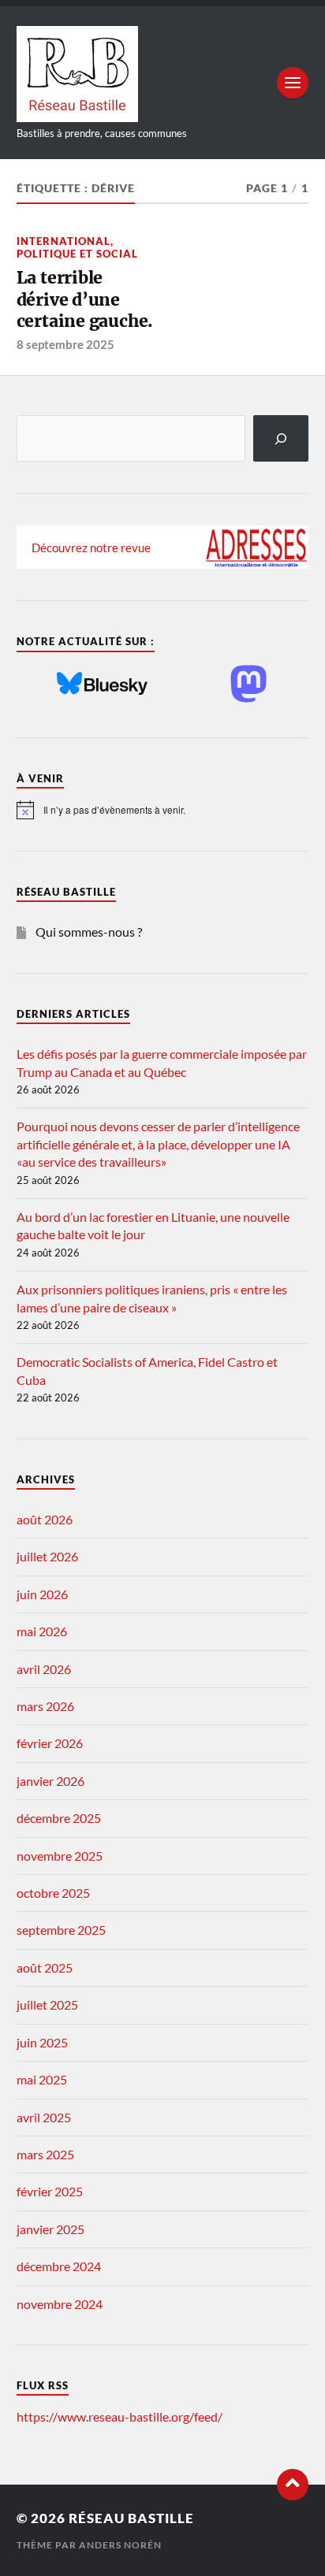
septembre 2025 (61, 1930)
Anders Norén (120, 2545)
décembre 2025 (59, 1818)
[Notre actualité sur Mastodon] (248, 685)
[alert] (163, 810)
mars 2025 (45, 2154)
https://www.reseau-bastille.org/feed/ (120, 2416)
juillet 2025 (47, 2004)
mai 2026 (42, 1631)
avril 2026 (44, 1669)
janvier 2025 (50, 2229)
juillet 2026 (47, 1556)
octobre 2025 (53, 1893)
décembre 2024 (59, 2266)
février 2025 (50, 2191)
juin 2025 (42, 2042)
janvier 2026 (50, 1781)
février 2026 (50, 1743)
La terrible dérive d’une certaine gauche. (85, 299)
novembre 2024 (60, 2304)
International (64, 241)
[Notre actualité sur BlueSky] (102, 685)
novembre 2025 (60, 1856)
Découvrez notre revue (91, 547)
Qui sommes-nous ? (89, 932)
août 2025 (45, 1967)
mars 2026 (45, 1706)
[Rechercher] (281, 438)
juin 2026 (42, 1594)
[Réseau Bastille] (163, 74)
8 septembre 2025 (65, 344)
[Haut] (293, 2485)
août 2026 (45, 1519)
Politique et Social (77, 254)
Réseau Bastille (131, 2518)
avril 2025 (44, 2117)
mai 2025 (42, 2079)
